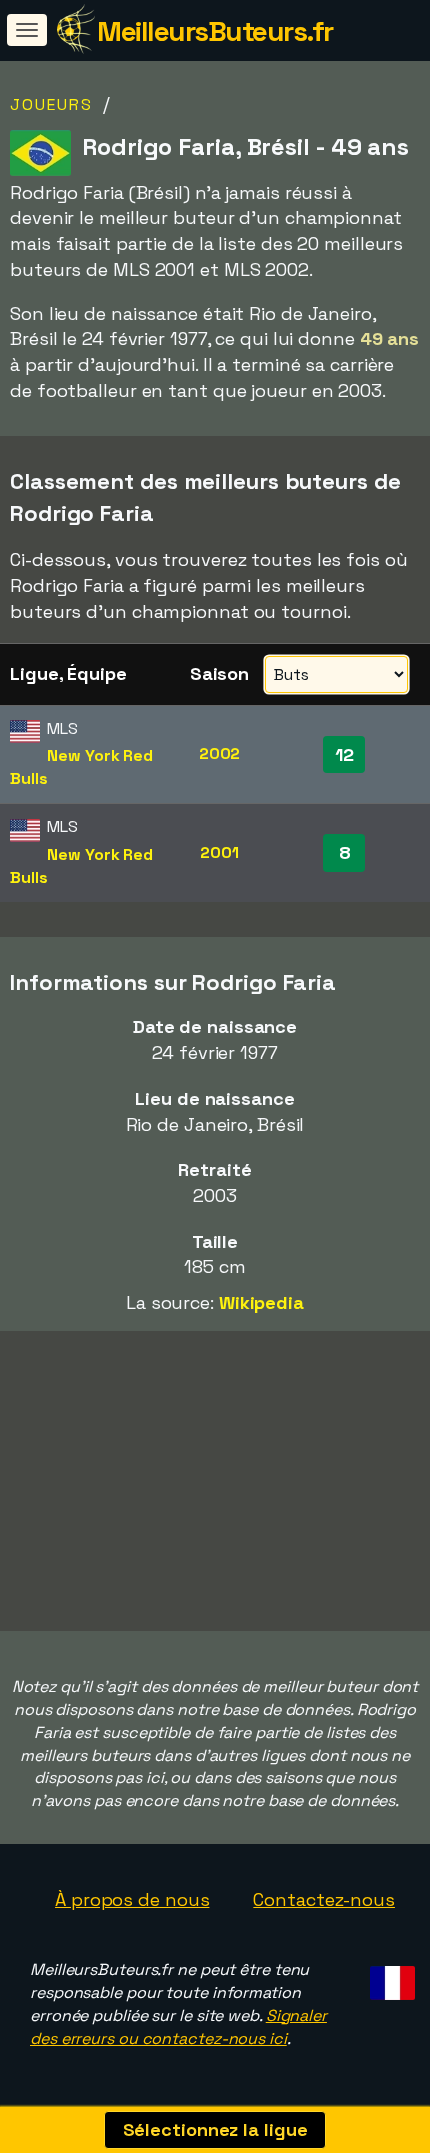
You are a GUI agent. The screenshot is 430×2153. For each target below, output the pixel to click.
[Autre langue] (389, 1977)
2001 (219, 852)
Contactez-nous (324, 1899)
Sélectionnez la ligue (215, 2129)
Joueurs (51, 104)
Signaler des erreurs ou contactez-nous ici (178, 2027)
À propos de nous (132, 1899)
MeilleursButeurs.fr (215, 31)
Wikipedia (261, 1302)
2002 (220, 753)
